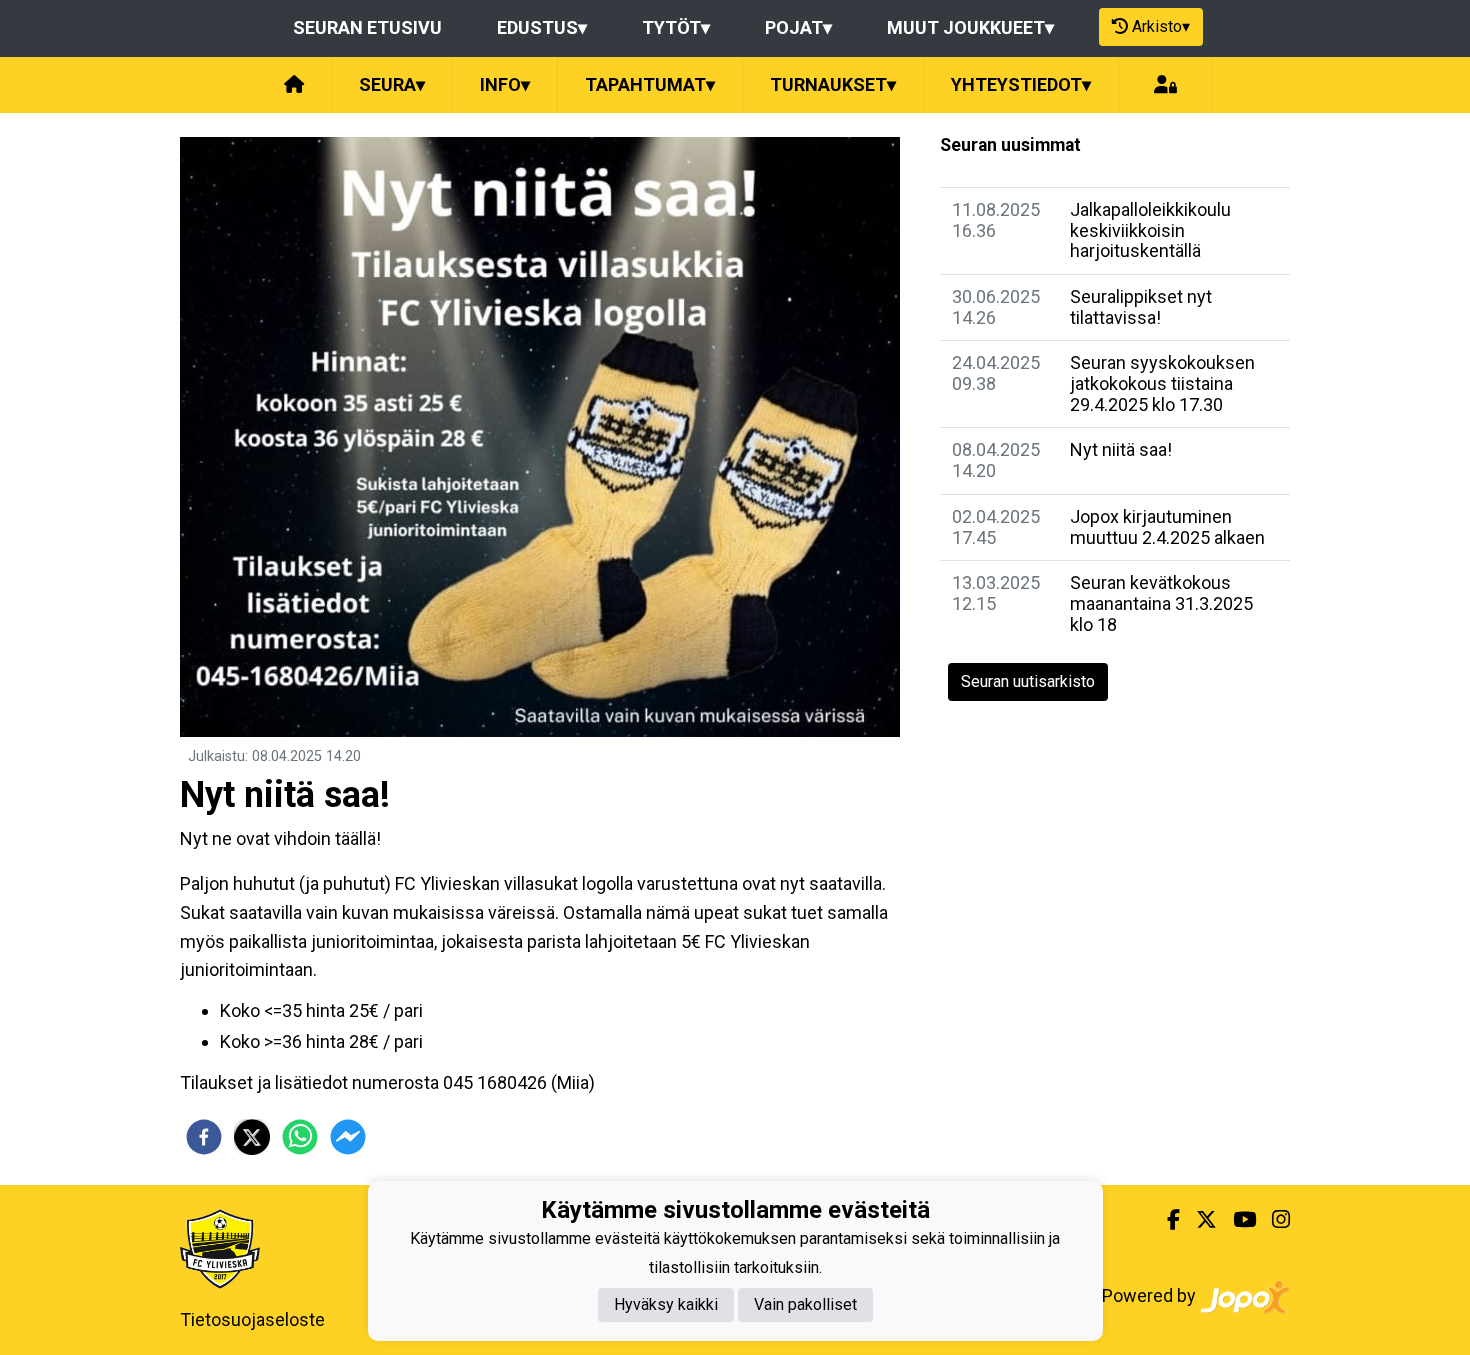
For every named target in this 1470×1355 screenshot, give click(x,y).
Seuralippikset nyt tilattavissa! (1141, 307)
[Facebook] (1165, 1220)
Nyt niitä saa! (1121, 449)
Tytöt (676, 27)
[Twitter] (1198, 1220)
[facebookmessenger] (348, 1137)
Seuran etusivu (367, 27)
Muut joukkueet (970, 27)
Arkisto (1161, 26)
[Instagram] (1273, 1220)
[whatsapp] (300, 1137)
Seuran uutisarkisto (1028, 681)
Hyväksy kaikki (666, 1304)
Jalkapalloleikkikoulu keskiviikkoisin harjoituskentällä (1150, 230)
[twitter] (252, 1137)
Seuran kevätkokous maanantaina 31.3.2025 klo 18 (1161, 603)
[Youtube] (1236, 1220)
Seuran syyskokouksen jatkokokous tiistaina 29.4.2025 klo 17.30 (1162, 383)
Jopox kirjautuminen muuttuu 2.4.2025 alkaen (1167, 527)
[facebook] (204, 1137)
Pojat (798, 27)
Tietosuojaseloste (252, 1319)
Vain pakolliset (805, 1304)
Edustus (542, 27)
